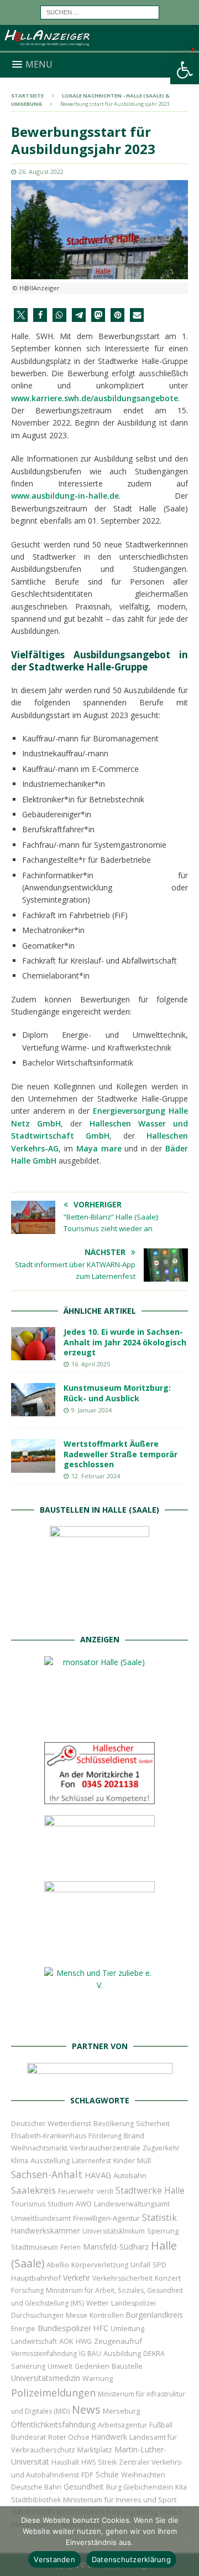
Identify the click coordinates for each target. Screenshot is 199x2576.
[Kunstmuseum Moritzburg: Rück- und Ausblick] (33, 1400)
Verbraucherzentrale (105, 2148)
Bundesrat (28, 2437)
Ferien (70, 2247)
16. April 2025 (91, 1364)
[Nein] (185, 2541)
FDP (87, 2475)
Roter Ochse (69, 2437)
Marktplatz (95, 2450)
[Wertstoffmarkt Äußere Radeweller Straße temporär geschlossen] (33, 1456)
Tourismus (28, 2204)
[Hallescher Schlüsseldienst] (99, 1798)
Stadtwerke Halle (150, 2191)
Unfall (140, 2265)
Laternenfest (91, 2161)
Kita (181, 2487)
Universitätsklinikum (114, 2231)
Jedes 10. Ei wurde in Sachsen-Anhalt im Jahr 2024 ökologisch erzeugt (125, 1342)
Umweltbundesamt (41, 2218)
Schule (107, 2474)
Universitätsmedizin (46, 2378)
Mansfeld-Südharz (116, 2247)
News (86, 2409)
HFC (101, 2328)
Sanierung (28, 2366)
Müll (144, 2161)
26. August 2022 (41, 171)
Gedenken (92, 2366)
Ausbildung (122, 2353)
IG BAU (90, 2354)
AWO (84, 2204)
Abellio (58, 2265)
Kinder (124, 2160)
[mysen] (99, 1950)
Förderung (105, 2136)
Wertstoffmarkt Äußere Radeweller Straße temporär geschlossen (121, 1454)
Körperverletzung (100, 2265)
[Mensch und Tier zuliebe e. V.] (99, 2023)
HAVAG (98, 2175)
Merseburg (121, 2411)
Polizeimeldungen (53, 2392)
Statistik (159, 2217)
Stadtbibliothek (36, 2500)
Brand (134, 2135)
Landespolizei (133, 2303)
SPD (159, 2265)
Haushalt (65, 2462)
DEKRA (154, 2354)
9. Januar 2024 (91, 1410)
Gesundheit (84, 2487)
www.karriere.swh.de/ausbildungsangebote (95, 398)
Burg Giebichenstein (140, 2487)
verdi (105, 2191)
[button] (185, 70)
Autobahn (130, 2175)
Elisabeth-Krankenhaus (49, 2136)
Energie (23, 2329)
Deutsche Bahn (36, 2487)
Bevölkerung (114, 2124)
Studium (61, 2204)
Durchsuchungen (37, 2315)
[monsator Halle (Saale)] (99, 1725)
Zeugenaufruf (118, 2341)
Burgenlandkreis (155, 2315)
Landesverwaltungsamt (132, 2204)
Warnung (98, 2378)
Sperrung (163, 2231)
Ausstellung (50, 2160)
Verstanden (54, 2559)
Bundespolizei (64, 2328)
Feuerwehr (76, 2191)
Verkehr (77, 2278)
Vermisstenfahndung (44, 2354)
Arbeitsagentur (122, 2425)
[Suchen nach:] (100, 11)
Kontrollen (107, 2315)
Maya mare (99, 1148)
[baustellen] (99, 1616)
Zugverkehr (161, 2148)
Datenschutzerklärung (131, 2559)
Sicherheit (153, 2123)
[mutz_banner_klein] (100, 2076)
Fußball (161, 2425)
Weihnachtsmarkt (39, 2148)
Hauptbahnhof (36, 2278)
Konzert (168, 2278)
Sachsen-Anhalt (47, 2174)
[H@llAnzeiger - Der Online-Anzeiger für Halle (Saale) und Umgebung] (99, 46)
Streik (107, 2462)
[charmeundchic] (99, 1864)
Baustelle (127, 2366)
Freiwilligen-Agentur (106, 2218)
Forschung (27, 2290)
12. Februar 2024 (96, 1476)
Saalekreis (33, 2190)
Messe (77, 2315)
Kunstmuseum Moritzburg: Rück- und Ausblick (117, 1393)
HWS (88, 2462)
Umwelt (60, 2366)
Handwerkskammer (46, 2231)
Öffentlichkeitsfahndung (53, 2424)
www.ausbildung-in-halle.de (65, 496)
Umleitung (127, 2328)
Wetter (98, 2303)
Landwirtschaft (34, 2341)
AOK (66, 2341)
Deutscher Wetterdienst (51, 2123)
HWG (84, 2341)
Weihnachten (143, 2475)
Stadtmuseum (35, 2247)
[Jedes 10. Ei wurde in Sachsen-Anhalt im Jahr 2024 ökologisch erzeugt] (33, 1344)
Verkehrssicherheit (122, 2278)
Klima (20, 2161)
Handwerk (109, 2437)
